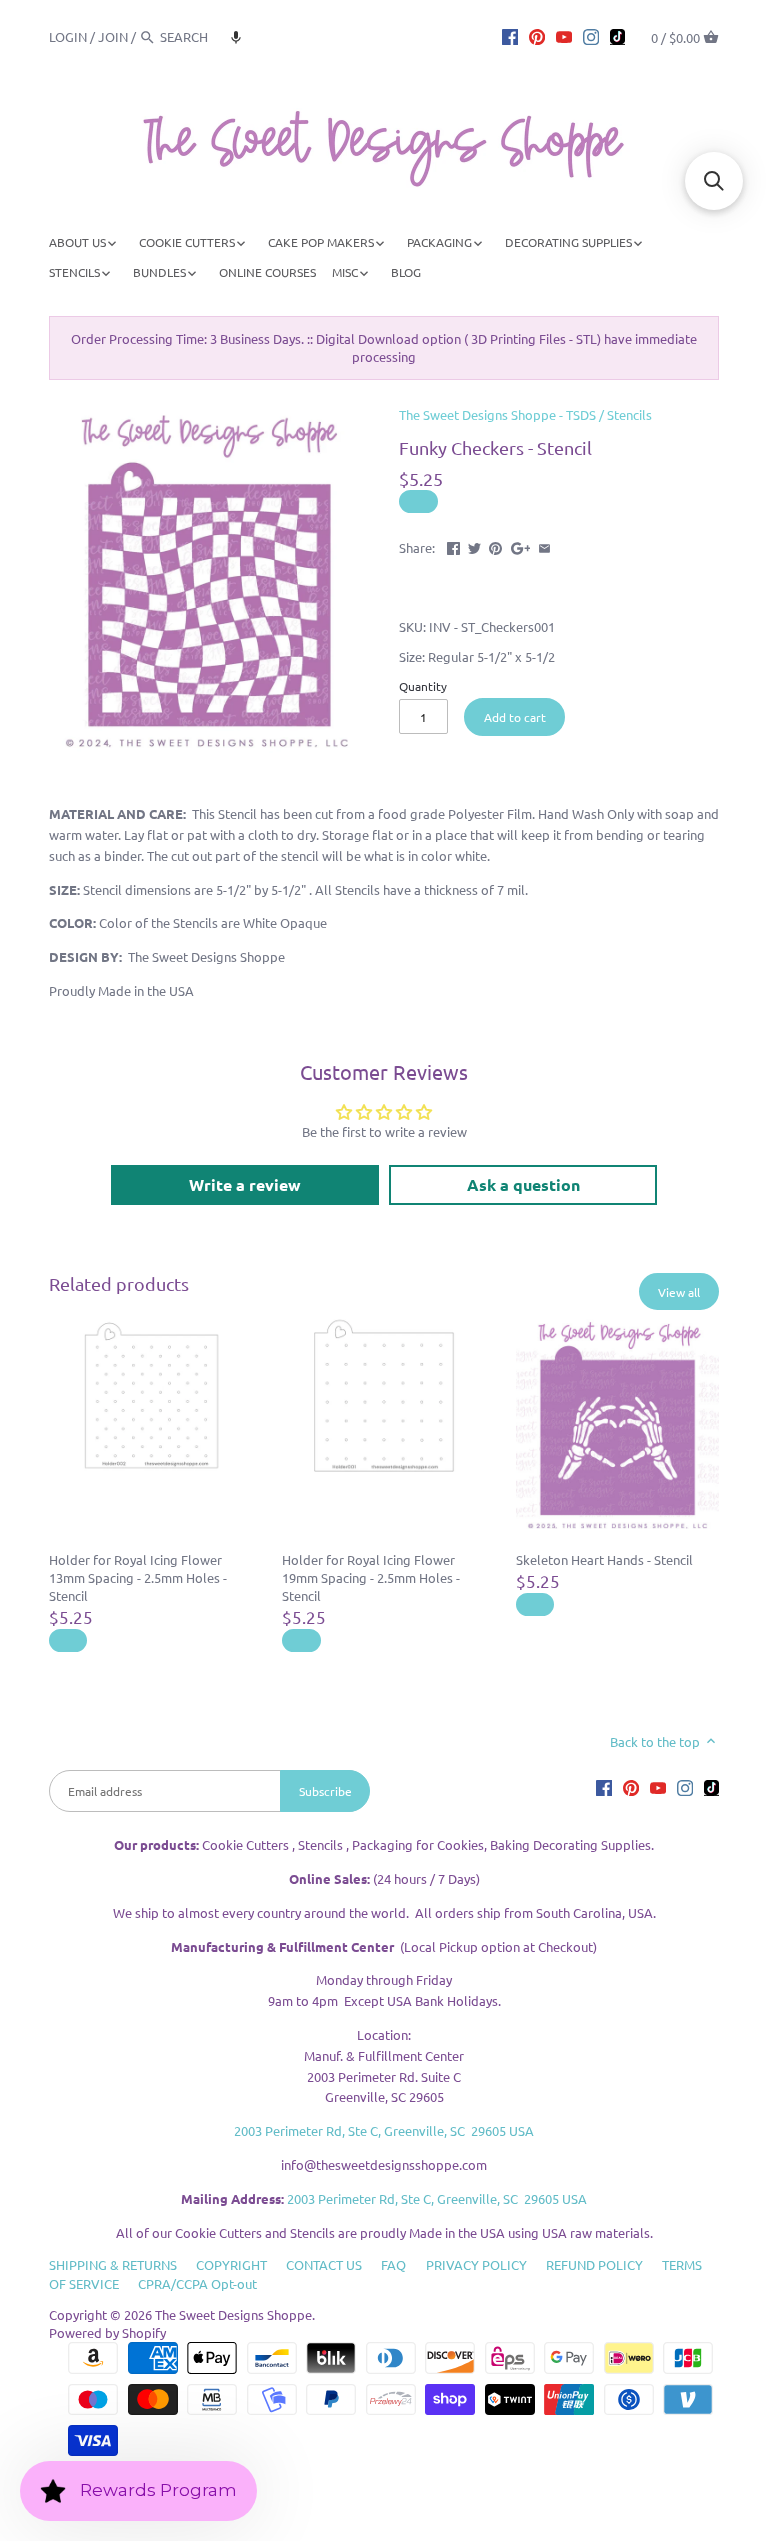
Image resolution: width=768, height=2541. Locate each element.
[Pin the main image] (495, 545)
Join (113, 36)
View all (679, 1292)
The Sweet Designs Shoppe (233, 2314)
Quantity (423, 686)
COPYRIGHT (231, 2264)
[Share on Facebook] (453, 545)
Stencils (629, 414)
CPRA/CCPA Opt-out (197, 2283)
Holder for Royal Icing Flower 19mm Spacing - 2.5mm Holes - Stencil (371, 1577)
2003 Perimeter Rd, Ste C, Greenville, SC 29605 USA (384, 2130)
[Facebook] (510, 36)
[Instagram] (591, 36)
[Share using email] (544, 545)
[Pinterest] (537, 36)
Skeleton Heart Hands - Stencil (604, 1559)
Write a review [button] (245, 1184)
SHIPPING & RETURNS (113, 2264)
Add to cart (515, 717)
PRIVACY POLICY (476, 2264)
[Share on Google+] (521, 545)
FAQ (393, 2264)
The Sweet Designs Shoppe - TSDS (497, 414)
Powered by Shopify (107, 2332)
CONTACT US (324, 2264)
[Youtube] (564, 36)
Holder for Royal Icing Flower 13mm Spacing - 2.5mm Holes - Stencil (138, 1577)
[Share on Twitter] (474, 545)
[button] (236, 37)
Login (68, 36)
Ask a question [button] (523, 1184)
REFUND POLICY (594, 2264)
